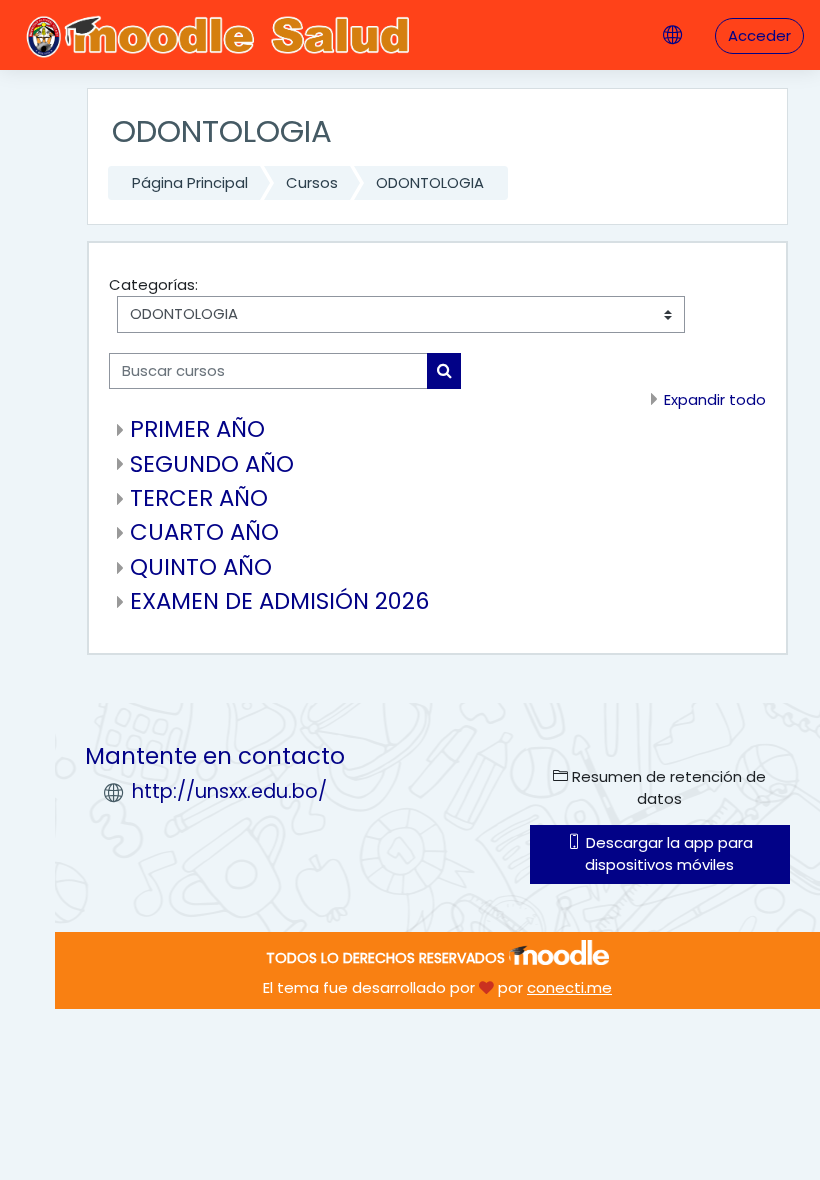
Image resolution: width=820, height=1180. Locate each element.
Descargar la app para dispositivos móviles (667, 853)
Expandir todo (715, 399)
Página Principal (190, 182)
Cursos (312, 182)
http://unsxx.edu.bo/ (229, 791)
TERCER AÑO (199, 498)
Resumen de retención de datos (667, 787)
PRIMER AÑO (197, 429)
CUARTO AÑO (204, 532)
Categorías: (153, 284)
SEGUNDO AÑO (212, 464)
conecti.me (569, 987)
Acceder (759, 35)
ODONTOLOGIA (430, 182)
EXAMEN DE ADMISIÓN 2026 (280, 601)
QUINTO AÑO (201, 567)
